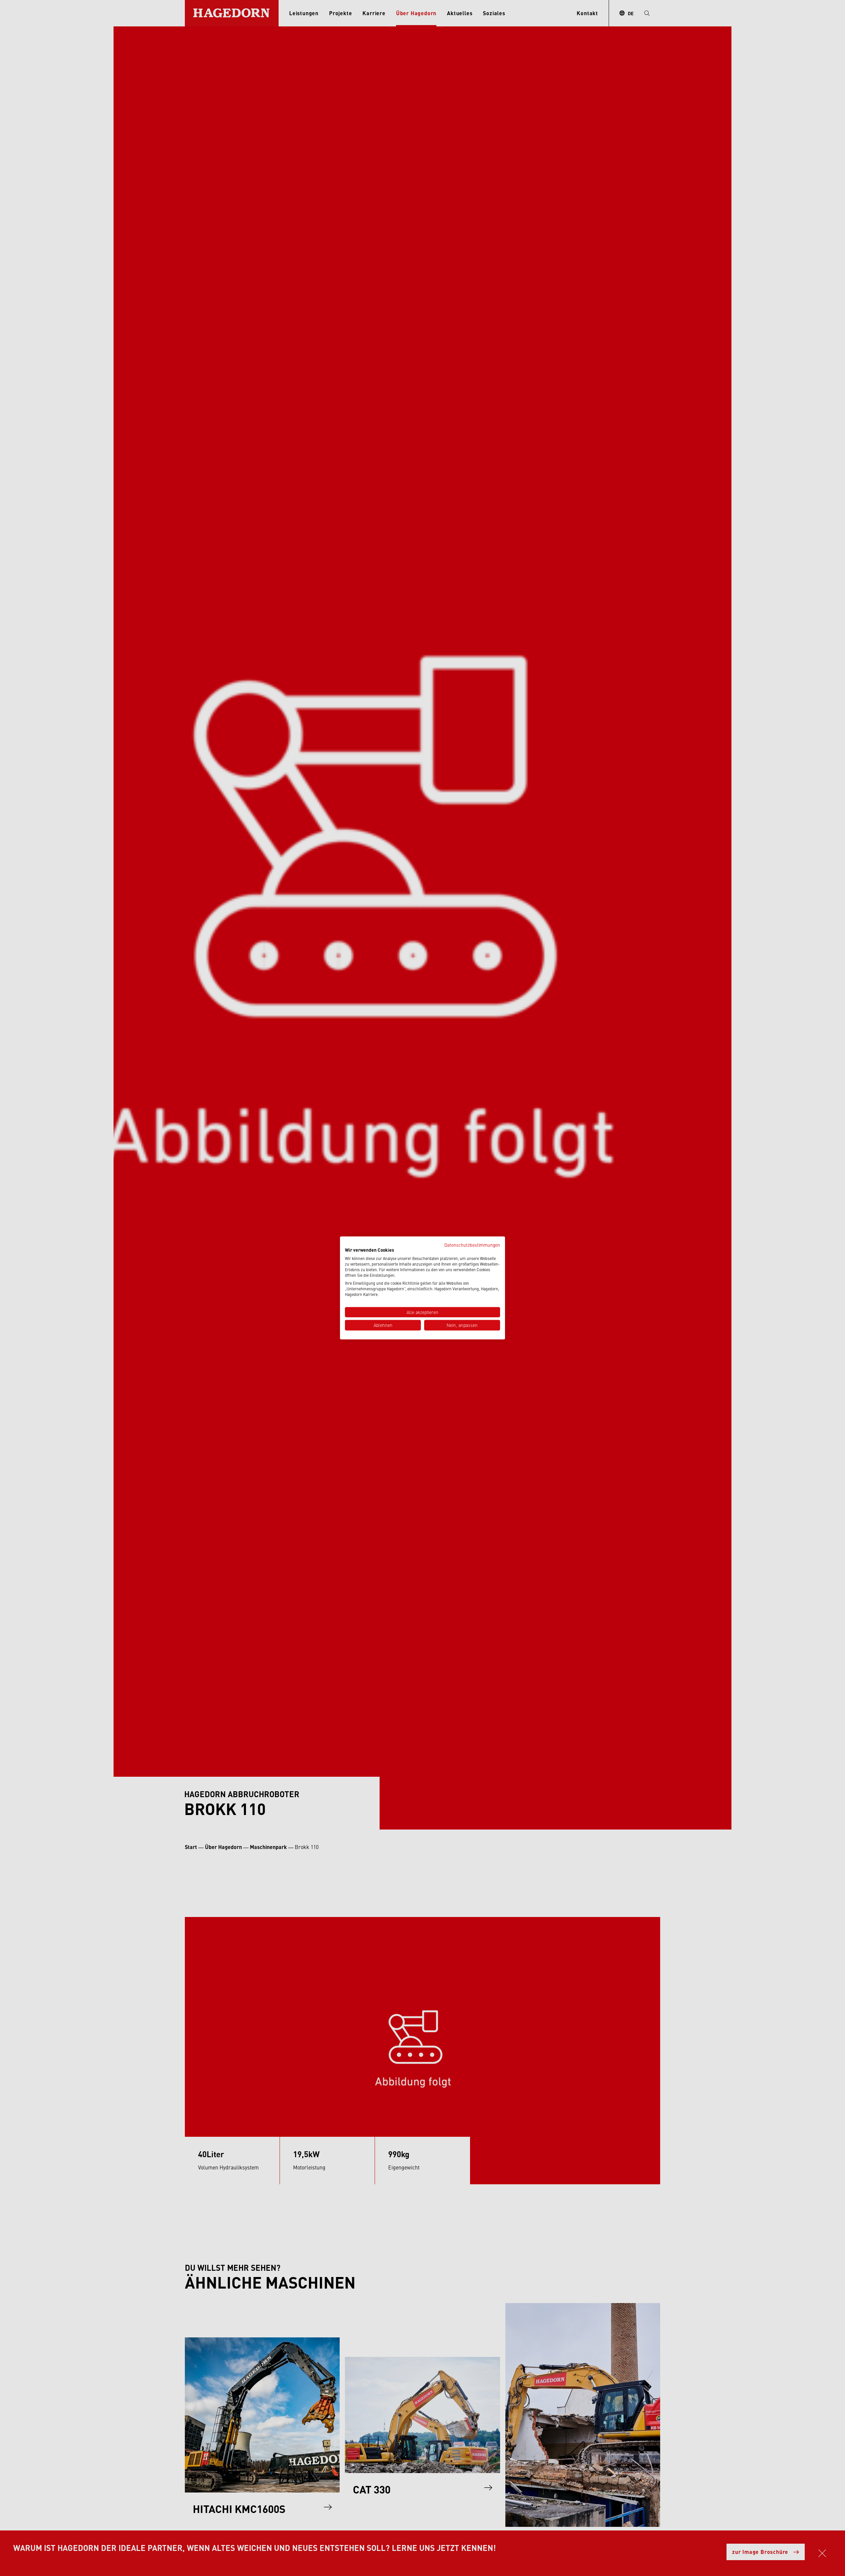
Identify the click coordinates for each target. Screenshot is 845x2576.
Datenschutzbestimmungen (472, 1245)
